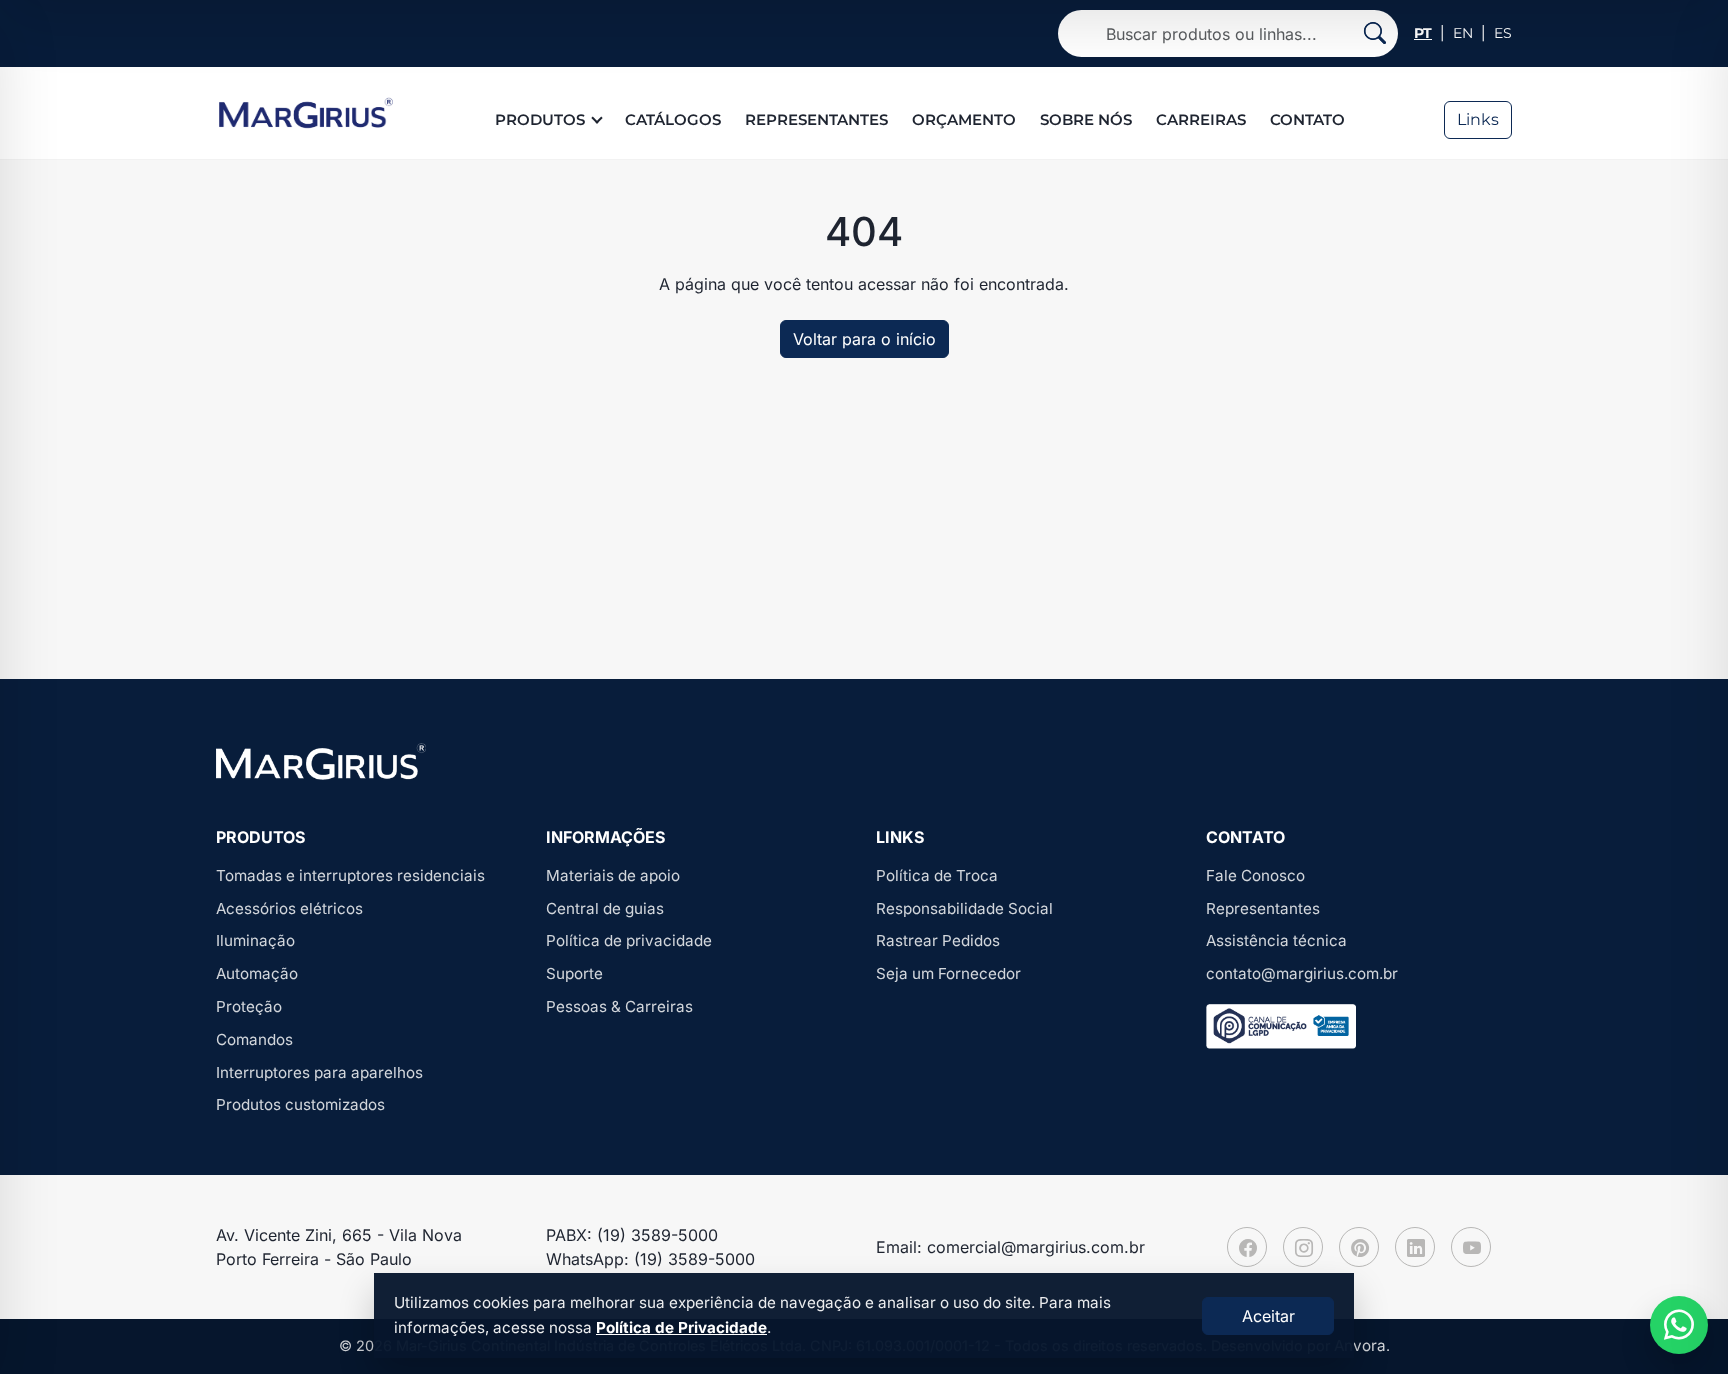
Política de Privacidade (681, 1327)
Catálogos (673, 119)
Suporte (574, 973)
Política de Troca (937, 875)
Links (1478, 119)
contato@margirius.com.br (1302, 973)
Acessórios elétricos (289, 908)
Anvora (1360, 1345)
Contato (1307, 119)
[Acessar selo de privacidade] (1281, 1026)
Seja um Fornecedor (948, 973)
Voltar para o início (864, 339)
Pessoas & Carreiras (619, 1006)
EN (1463, 33)
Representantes (816, 119)
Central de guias (605, 908)
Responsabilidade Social (964, 908)
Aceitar (1268, 1316)
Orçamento (964, 119)
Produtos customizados (300, 1104)
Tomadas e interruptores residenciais (350, 875)
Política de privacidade (629, 940)
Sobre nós (1086, 119)
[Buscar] (1375, 33)
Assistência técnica (1276, 940)
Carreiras (1201, 119)
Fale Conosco (1255, 875)
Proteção (249, 1006)
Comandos (254, 1039)
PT (1423, 33)
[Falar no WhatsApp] (1679, 1325)
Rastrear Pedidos (938, 940)
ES (1503, 33)
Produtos (540, 119)
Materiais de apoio (613, 875)
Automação (257, 973)
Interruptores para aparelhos (319, 1072)
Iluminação (255, 940)
